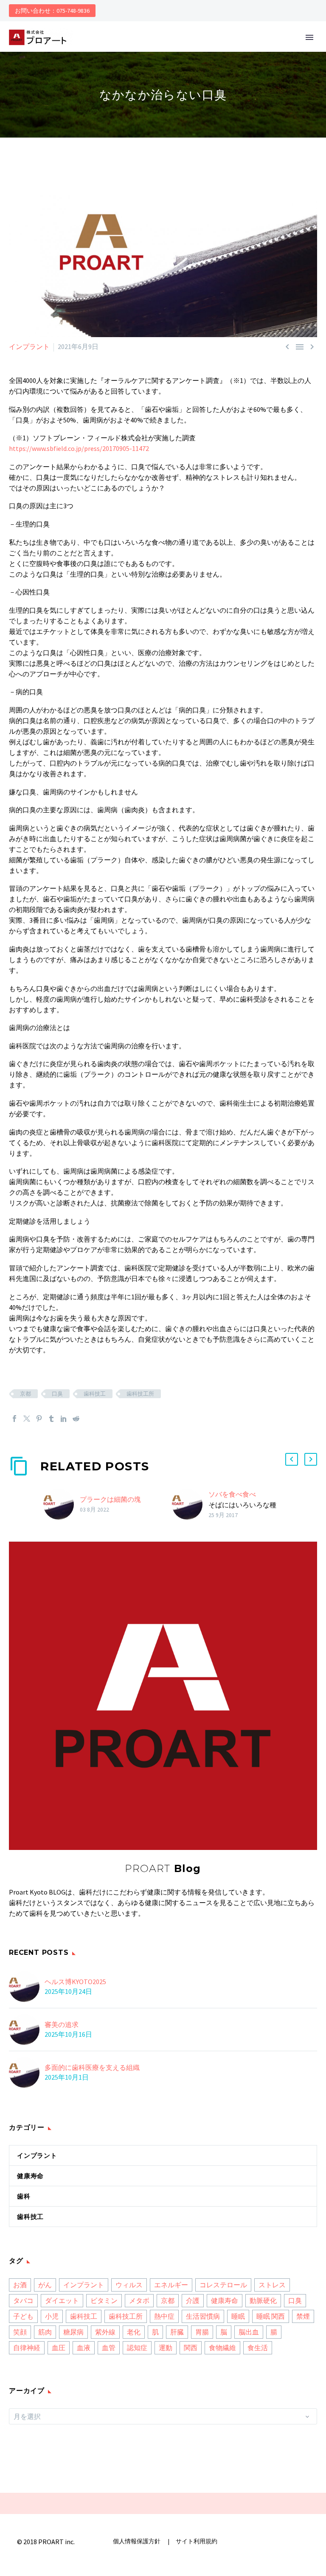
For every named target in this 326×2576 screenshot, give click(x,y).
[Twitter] (27, 1419)
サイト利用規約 (196, 2541)
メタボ (139, 2300)
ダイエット (62, 2300)
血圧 (59, 2348)
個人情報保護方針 (137, 2541)
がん (45, 2285)
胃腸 (202, 2332)
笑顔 (20, 2332)
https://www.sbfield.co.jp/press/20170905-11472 (79, 448)
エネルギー (171, 2285)
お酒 (20, 2285)
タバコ (23, 2300)
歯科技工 (95, 1394)
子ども (23, 2316)
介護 (193, 2300)
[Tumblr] (51, 1419)
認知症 (137, 2348)
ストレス (272, 2285)
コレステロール (223, 2285)
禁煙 (303, 2316)
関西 (191, 2348)
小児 (52, 2316)
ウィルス (129, 2285)
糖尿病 (73, 2332)
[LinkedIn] (64, 1419)
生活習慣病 (203, 2316)
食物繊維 (222, 2348)
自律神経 (27, 2348)
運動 (166, 2348)
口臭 (57, 1394)
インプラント (29, 346)
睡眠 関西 (271, 2316)
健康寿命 (30, 2176)
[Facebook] (14, 1419)
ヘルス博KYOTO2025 (75, 1982)
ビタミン (104, 2300)
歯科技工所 (140, 1394)
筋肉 (45, 2332)
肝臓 (177, 2332)
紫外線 (105, 2332)
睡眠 (238, 2316)
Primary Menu (309, 37)
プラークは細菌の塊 (110, 1499)
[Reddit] (76, 1419)
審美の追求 (62, 2024)
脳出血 (249, 2332)
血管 (109, 2348)
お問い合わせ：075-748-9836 (52, 11)
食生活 (258, 2348)
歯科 (24, 2196)
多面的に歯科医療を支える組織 (92, 2067)
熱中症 (164, 2316)
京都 (25, 1394)
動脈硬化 (263, 2300)
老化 (134, 2332)
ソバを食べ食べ (232, 1494)
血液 (84, 2348)
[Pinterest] (39, 1419)
